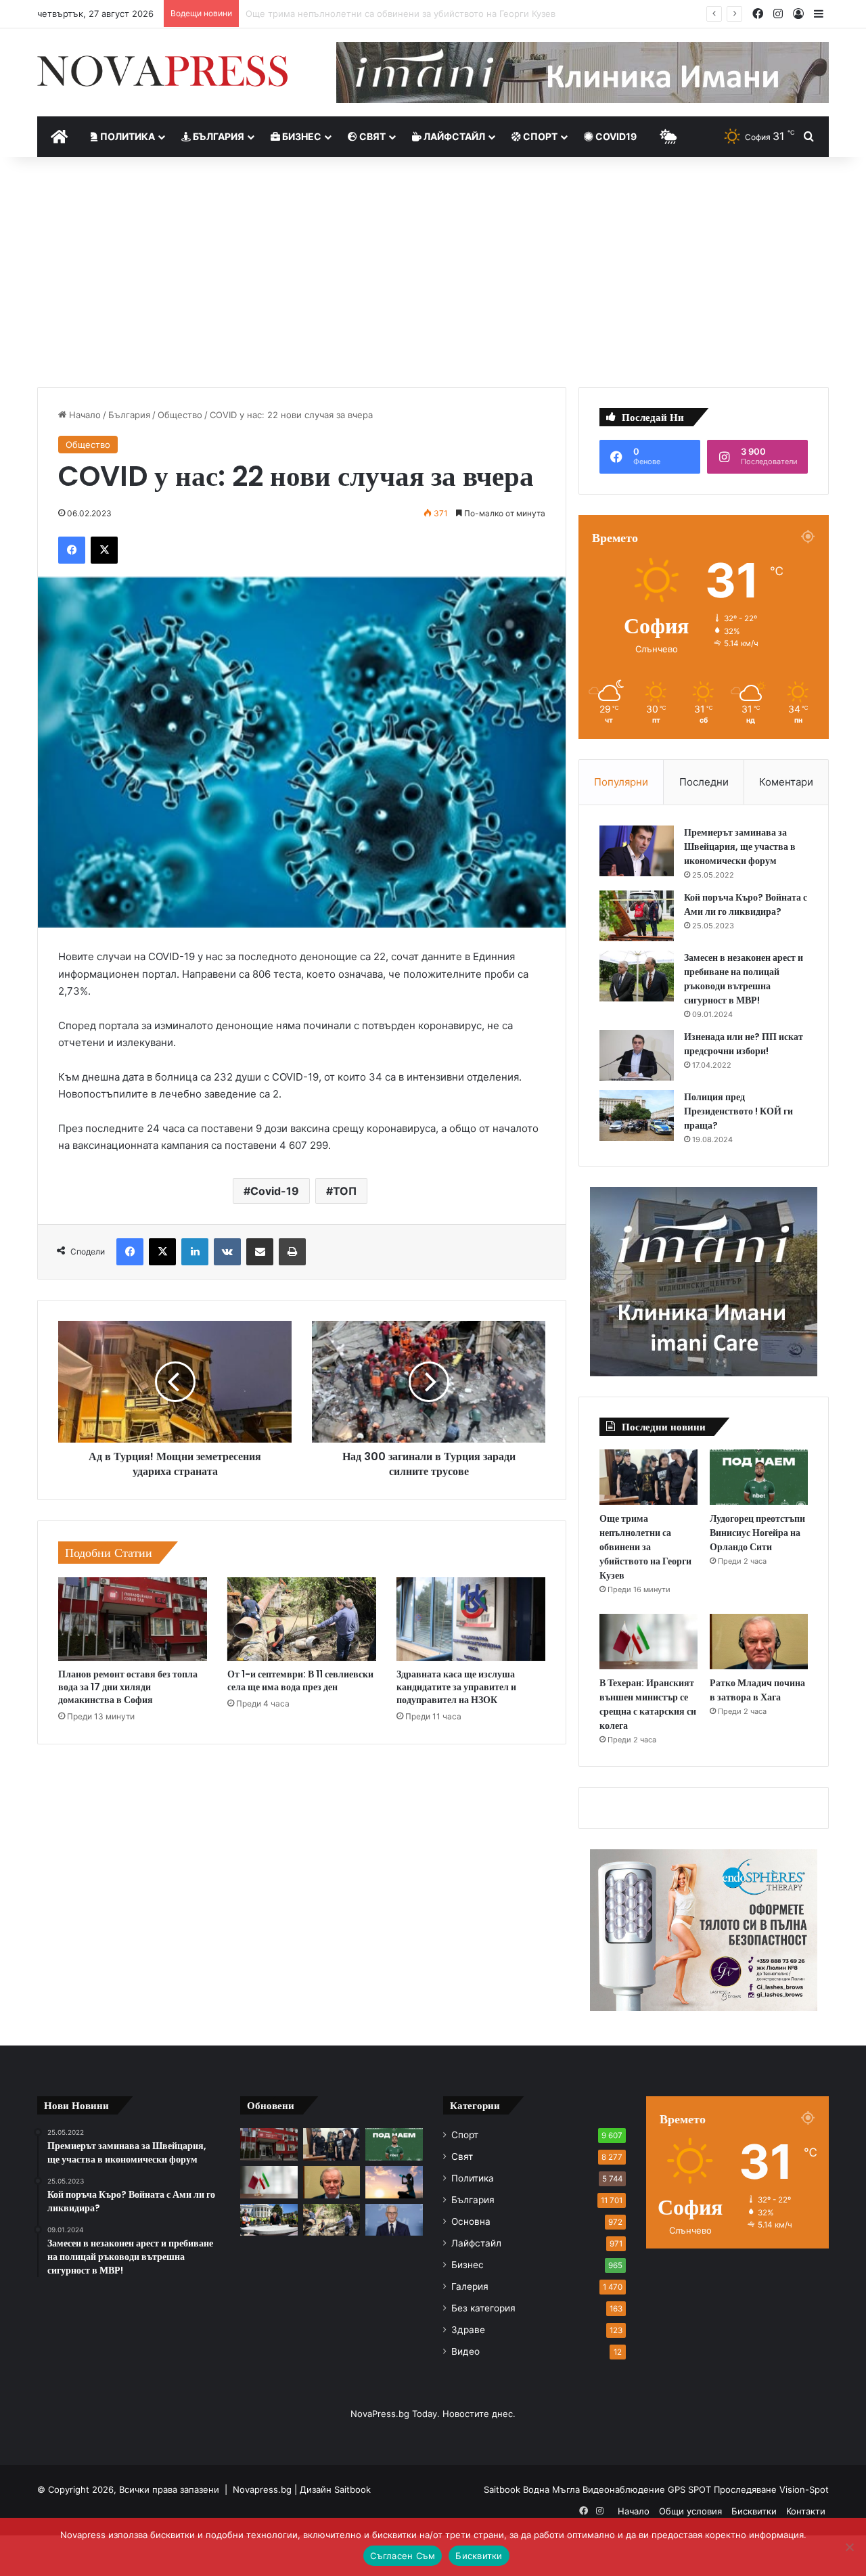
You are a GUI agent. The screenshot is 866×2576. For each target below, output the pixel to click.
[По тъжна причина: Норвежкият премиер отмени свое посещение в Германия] (394, 2220)
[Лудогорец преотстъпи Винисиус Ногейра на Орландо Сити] (759, 1477)
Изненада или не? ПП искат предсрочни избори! (744, 1044)
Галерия (470, 2286)
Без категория (483, 2308)
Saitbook (352, 2489)
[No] (849, 2547)
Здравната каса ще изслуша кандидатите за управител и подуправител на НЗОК (456, 1687)
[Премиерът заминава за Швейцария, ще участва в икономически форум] (637, 851)
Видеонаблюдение (625, 2489)
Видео (465, 2351)
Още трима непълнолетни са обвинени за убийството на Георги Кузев (645, 1547)
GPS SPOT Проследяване (724, 2489)
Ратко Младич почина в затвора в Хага (757, 1690)
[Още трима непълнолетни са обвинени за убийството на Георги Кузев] (648, 1477)
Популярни (621, 782)
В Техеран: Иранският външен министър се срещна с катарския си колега (648, 1704)
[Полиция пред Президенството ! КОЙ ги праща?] (637, 1115)
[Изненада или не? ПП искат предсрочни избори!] (637, 1055)
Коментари (786, 782)
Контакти (806, 2511)
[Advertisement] (433, 272)
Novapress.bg (262, 2489)
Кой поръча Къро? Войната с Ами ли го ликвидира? (746, 904)
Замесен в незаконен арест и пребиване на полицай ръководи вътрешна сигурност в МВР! (744, 979)
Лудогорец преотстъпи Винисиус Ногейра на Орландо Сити (377, 14)
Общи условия (690, 2511)
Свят (371, 136)
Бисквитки (754, 2511)
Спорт (539, 136)
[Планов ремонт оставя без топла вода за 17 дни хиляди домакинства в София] (133, 1619)
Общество (180, 415)
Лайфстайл (453, 136)
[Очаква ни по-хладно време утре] (394, 2182)
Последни (704, 782)
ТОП (345, 1191)
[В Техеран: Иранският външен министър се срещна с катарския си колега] (648, 1642)
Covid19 (615, 136)
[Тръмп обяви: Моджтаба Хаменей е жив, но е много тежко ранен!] (269, 2220)
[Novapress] (162, 71)
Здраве (468, 2330)
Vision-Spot (804, 2489)
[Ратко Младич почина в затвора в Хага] (759, 1642)
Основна (471, 2221)
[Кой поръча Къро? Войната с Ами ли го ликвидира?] (637, 916)
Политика (127, 136)
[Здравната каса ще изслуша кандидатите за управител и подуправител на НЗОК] (471, 1619)
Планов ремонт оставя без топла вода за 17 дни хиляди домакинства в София (128, 1687)
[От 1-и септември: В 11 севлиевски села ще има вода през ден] (302, 1619)
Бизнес (301, 136)
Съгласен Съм (403, 2556)
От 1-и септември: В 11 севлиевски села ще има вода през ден (300, 1680)
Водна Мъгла (553, 2489)
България (218, 136)
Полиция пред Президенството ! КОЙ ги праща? (738, 1111)
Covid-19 (275, 1191)
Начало (84, 415)
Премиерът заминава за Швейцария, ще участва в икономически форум (740, 846)
